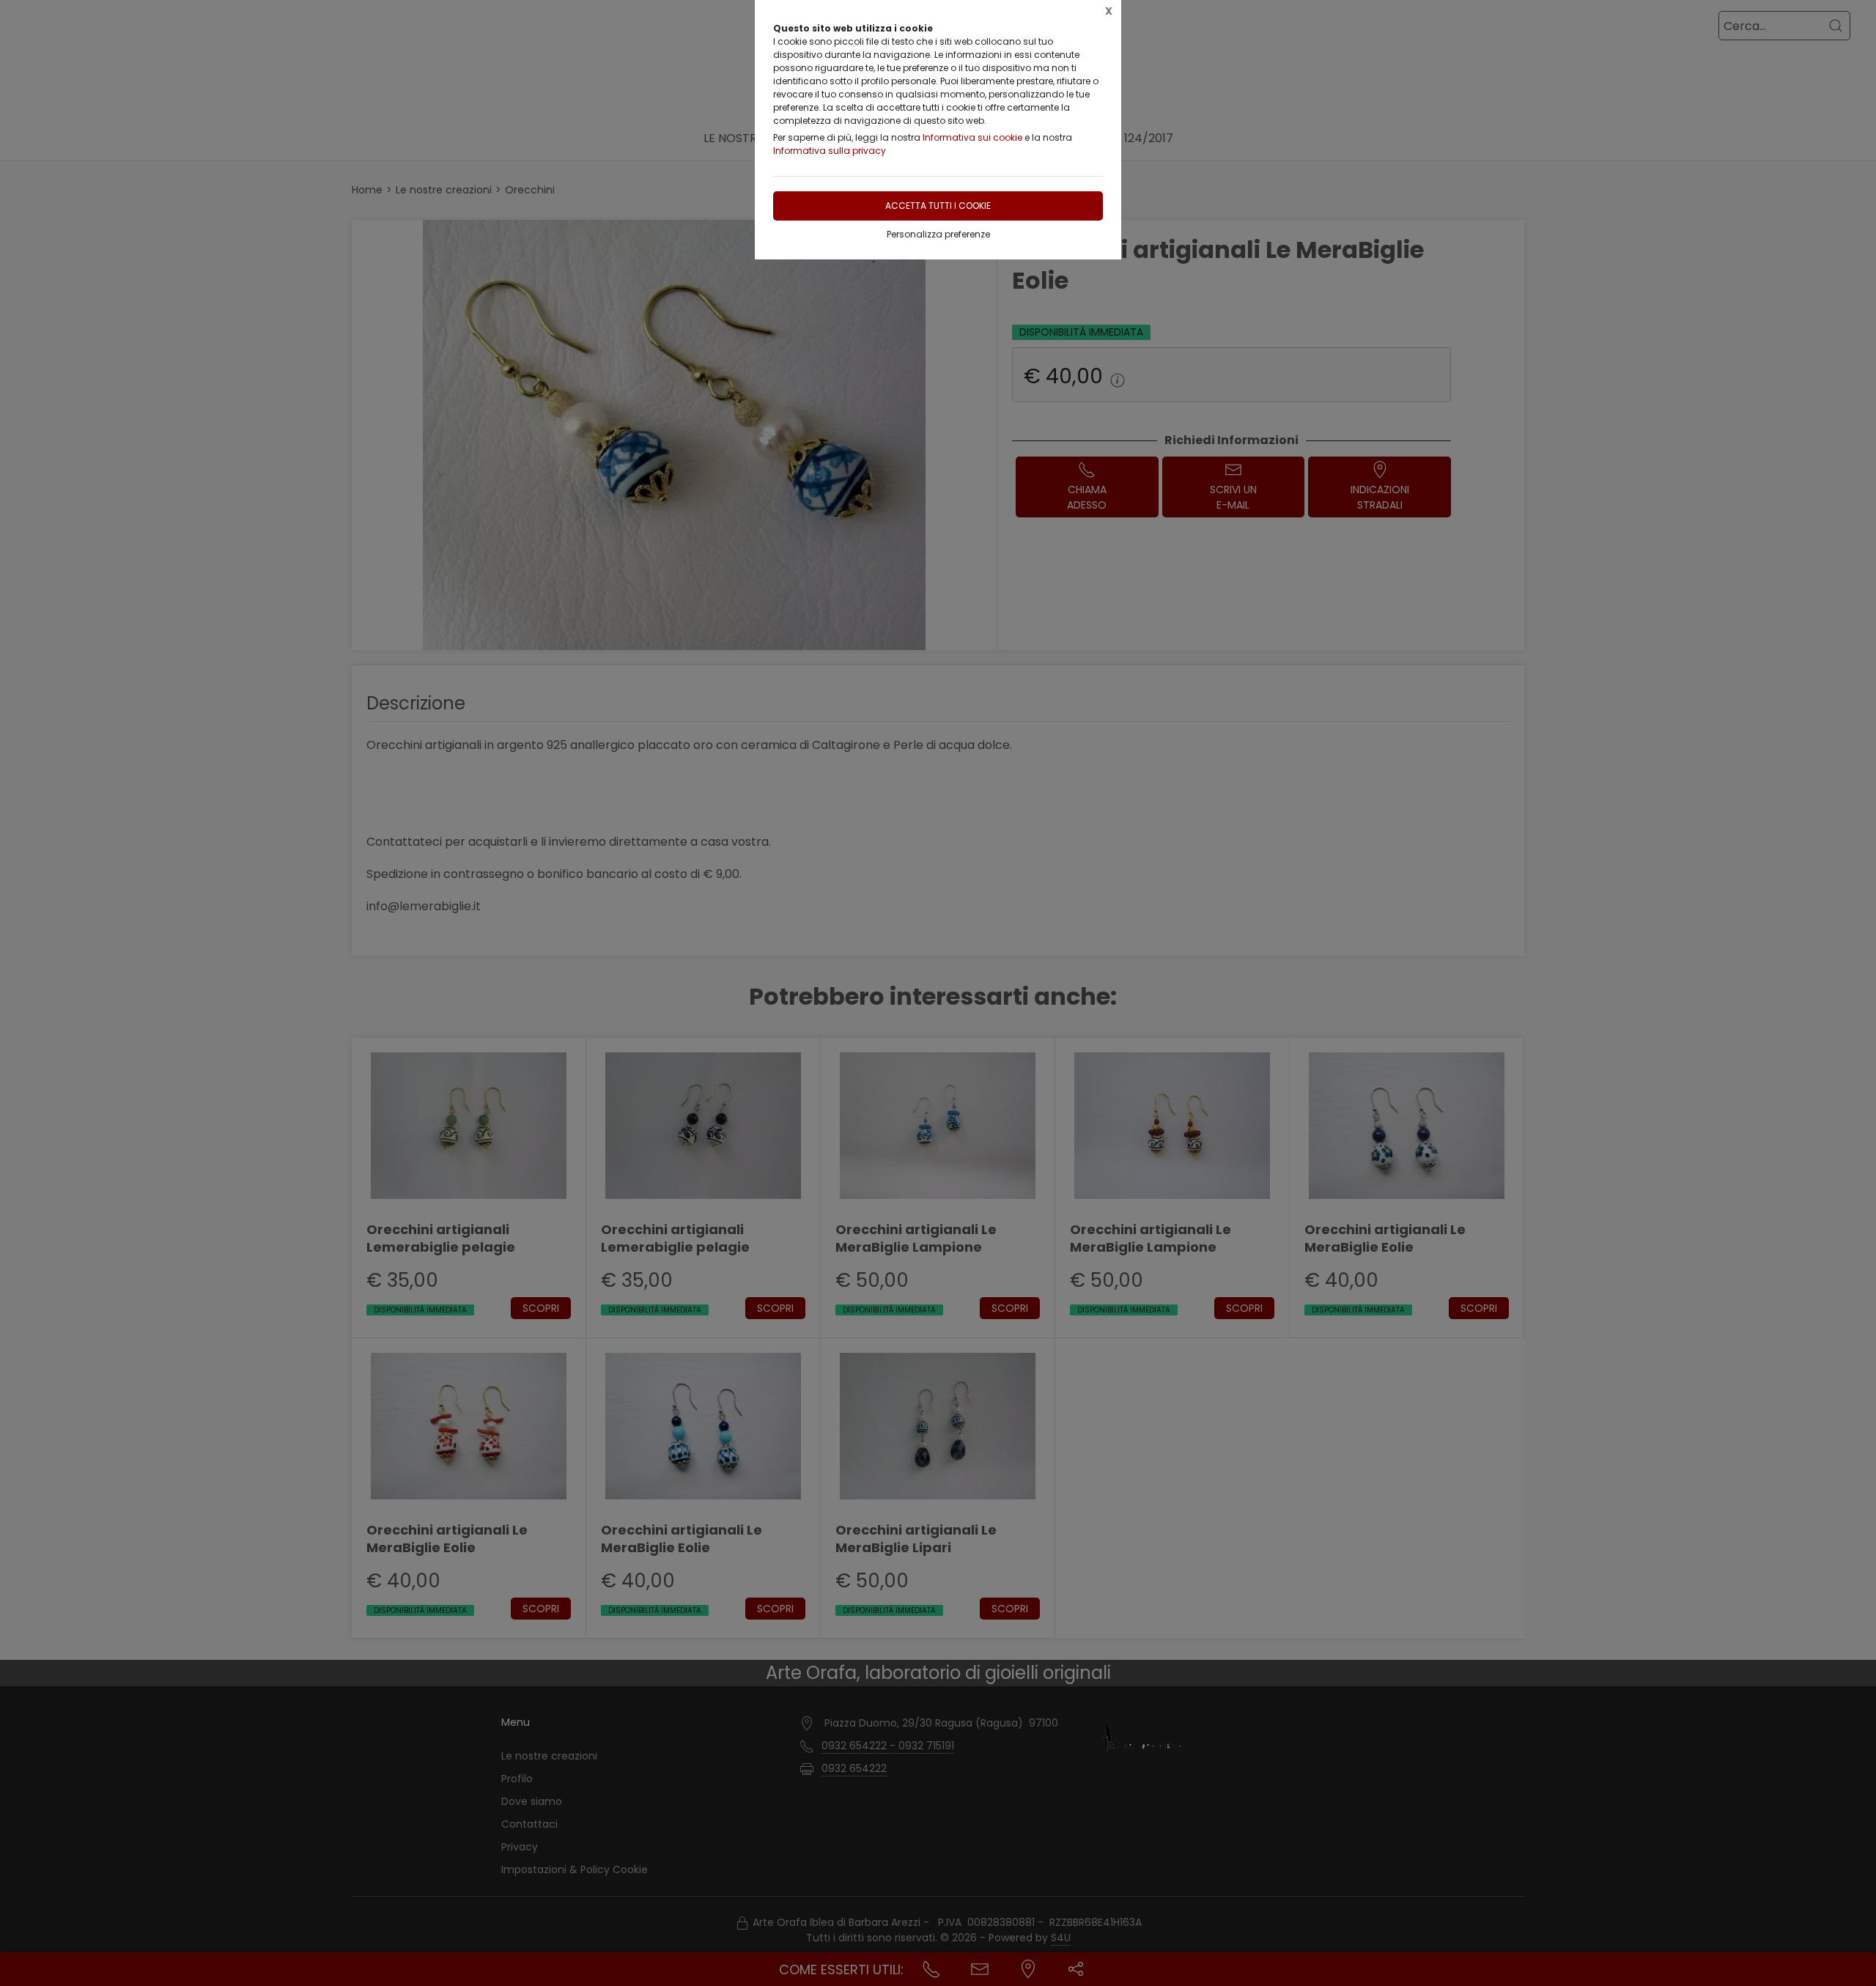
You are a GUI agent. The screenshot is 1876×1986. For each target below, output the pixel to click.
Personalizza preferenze (938, 234)
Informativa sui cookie (972, 137)
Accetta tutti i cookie (938, 206)
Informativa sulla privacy (830, 151)
